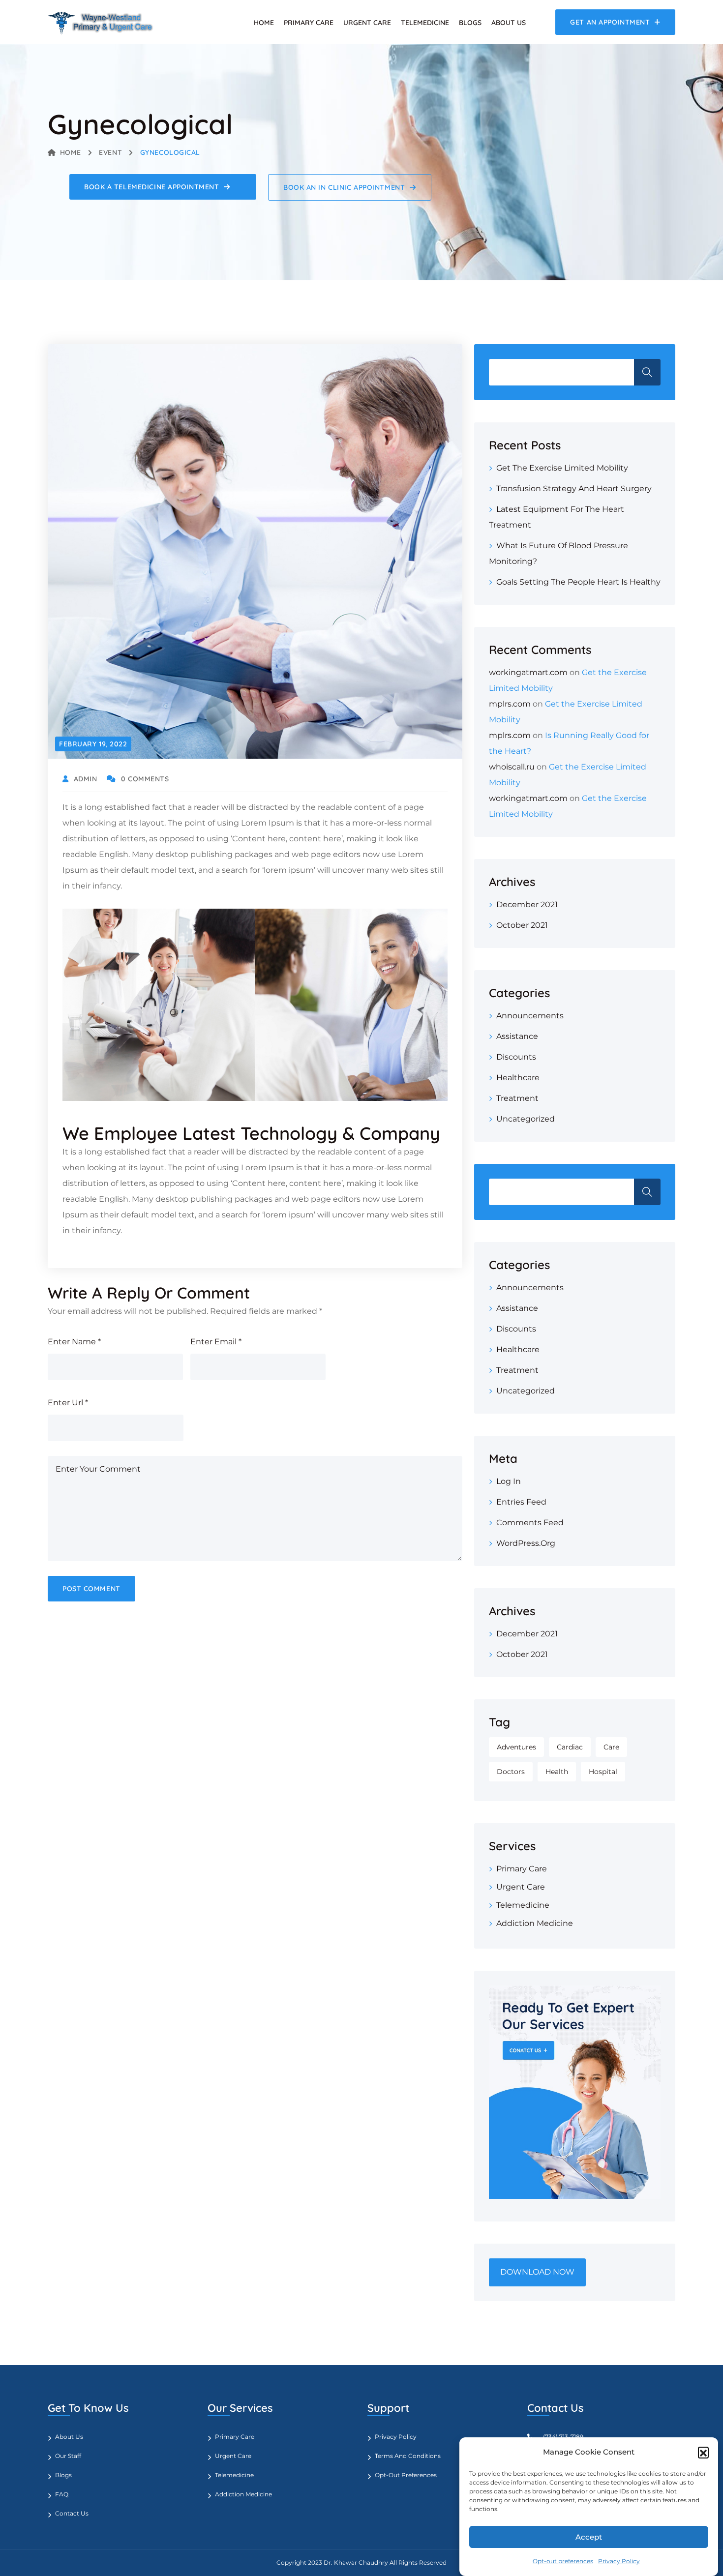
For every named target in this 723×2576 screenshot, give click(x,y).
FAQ (62, 2494)
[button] (703, 2452)
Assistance (517, 1036)
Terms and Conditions (408, 2456)
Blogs (470, 23)
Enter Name (74, 1342)
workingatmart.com (528, 672)
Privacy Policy (619, 2561)
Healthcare (518, 1078)
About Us (509, 23)
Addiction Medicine (535, 1923)
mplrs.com (510, 704)
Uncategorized (526, 1119)
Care (611, 1747)
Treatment (517, 1098)
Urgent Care (367, 23)
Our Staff (68, 2456)
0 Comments (145, 779)
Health (557, 1772)
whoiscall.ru (512, 767)
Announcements (530, 1016)
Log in (509, 1481)
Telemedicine (425, 23)
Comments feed (530, 1523)
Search (647, 372)
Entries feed (521, 1502)
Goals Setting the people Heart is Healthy (578, 582)
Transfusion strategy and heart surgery (574, 489)
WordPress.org (526, 1543)
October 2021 (522, 925)
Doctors (511, 1772)
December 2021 (527, 904)
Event (110, 152)
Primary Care (309, 23)
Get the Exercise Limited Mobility (562, 468)
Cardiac (570, 1747)
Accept (589, 2537)
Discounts (516, 1057)
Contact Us (72, 2513)
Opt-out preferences (563, 2561)
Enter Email (216, 1342)
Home (264, 23)
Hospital (603, 1772)
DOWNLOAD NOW (537, 2272)
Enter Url (68, 1403)
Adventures (516, 1747)
